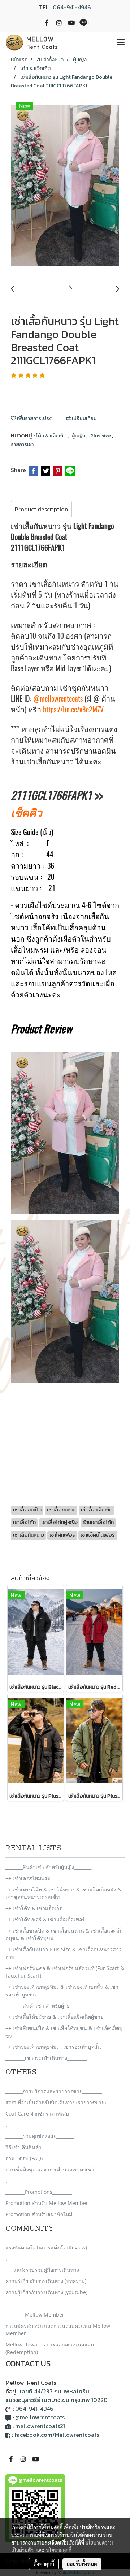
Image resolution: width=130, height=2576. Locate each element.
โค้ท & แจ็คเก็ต (52, 436)
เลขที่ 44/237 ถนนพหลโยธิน (55, 2391)
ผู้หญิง (79, 436)
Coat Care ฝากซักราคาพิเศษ (37, 2114)
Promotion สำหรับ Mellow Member (47, 2203)
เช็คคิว (27, 812)
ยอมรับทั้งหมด (82, 2564)
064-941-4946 (72, 7)
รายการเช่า (22, 444)
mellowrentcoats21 (40, 2426)
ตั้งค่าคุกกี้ (44, 2564)
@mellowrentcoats (58, 698)
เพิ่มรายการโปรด (34, 418)
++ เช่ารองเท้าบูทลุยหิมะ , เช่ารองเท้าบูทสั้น (53, 2047)
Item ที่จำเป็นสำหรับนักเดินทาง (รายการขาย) (56, 2102)
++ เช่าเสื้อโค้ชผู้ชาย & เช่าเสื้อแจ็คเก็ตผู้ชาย (54, 2017)
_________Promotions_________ (39, 2192)
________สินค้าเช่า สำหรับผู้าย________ (46, 2006)
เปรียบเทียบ (84, 418)
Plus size (101, 436)
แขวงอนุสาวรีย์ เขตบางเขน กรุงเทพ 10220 (57, 2400)
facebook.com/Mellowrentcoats (57, 2435)
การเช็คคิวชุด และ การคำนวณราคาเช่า (50, 2169)
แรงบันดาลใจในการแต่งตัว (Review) (46, 2247)
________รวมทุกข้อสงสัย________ (40, 2136)
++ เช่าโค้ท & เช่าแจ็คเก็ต (34, 1908)
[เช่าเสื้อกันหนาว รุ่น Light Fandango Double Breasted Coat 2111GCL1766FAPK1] (65, 186)
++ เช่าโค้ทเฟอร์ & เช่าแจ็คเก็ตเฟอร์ (45, 1919)
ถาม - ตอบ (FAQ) (24, 2158)
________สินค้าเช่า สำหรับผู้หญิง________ (48, 1867)
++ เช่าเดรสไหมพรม (28, 1878)
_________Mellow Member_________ (45, 2315)
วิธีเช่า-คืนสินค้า (23, 2147)
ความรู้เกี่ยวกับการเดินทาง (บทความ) (46, 2281)
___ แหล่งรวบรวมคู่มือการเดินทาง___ (45, 2270)
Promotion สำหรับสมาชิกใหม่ (39, 2214)
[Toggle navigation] (121, 43)
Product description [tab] (41, 509)
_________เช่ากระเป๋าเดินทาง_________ (46, 2058)
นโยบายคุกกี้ (59, 2550)
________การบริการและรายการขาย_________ (54, 2091)
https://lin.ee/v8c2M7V (73, 709)
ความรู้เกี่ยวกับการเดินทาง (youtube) (46, 2292)
